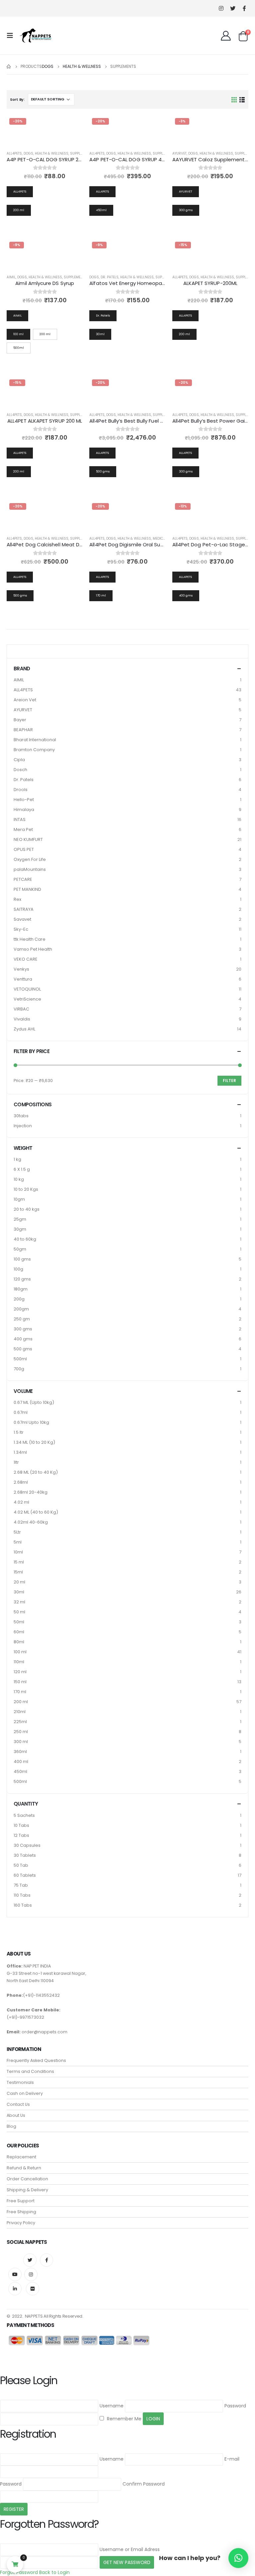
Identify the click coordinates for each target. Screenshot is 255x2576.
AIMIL (11, 277)
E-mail (232, 2459)
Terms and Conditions (30, 2071)
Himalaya (24, 810)
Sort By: (17, 99)
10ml (18, 1552)
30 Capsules (27, 1845)
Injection (23, 1126)
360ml (20, 1752)
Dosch (20, 770)
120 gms (22, 1279)
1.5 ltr (19, 1432)
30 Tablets (25, 1855)
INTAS (20, 819)
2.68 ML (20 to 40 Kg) (36, 1472)
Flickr (33, 2289)
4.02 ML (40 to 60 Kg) (36, 1512)
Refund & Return (24, 2168)
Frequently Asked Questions (36, 2060)
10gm (19, 1199)
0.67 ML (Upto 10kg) (34, 1402)
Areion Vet (25, 700)
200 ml (21, 1702)
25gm (20, 1219)
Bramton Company (34, 750)
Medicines (162, 539)
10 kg (19, 1179)
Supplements (82, 153)
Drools (21, 790)
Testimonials (20, 2082)
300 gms (23, 1329)
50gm (20, 1249)
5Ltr (17, 1532)
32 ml (19, 1602)
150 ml (20, 1682)
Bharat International (35, 740)
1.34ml (20, 1452)
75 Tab (21, 1885)
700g (19, 1369)
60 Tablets (25, 1875)
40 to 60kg (25, 1239)
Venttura (23, 979)
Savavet (22, 919)
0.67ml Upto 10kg (31, 1422)
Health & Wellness (52, 153)
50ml (19, 1622)
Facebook (46, 2260)
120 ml (20, 1672)
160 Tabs (23, 1905)
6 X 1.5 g (22, 1169)
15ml (18, 1572)
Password (235, 2406)
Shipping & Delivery (27, 2190)
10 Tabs (21, 1825)
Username (112, 2406)
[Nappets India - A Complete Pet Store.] (36, 36)
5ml (18, 1542)
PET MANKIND (27, 889)
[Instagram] (221, 8)
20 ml (19, 1582)
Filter (229, 1081)
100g (18, 1269)
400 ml (21, 1762)
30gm (20, 1229)
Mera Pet (23, 829)
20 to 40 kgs (27, 1209)
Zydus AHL (24, 1029)
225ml (20, 1722)
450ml (20, 1771)
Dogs (28, 153)
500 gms (23, 1349)
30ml (19, 1592)
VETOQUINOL (27, 989)
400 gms (23, 1339)
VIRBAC (21, 1009)
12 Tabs (21, 1835)
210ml (20, 1712)
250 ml (21, 1732)
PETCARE (23, 879)
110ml (19, 1662)
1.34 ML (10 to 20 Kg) (34, 1442)
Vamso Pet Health (33, 949)
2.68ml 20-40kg (31, 1492)
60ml (19, 1632)
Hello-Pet (24, 800)
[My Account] (226, 36)
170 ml (20, 1692)
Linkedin (15, 2289)
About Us (16, 2115)
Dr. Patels (110, 277)
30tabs (21, 1116)
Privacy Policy (21, 2223)
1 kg (17, 1159)
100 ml (20, 1652)
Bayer (20, 720)
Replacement (21, 2157)
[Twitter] (233, 8)
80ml (19, 1642)
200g (19, 1299)
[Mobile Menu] (12, 36)
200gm (21, 1309)
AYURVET (179, 153)
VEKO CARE (26, 959)
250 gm (22, 1319)
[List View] (242, 99)
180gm (21, 1289)
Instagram (31, 2274)
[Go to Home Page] (9, 67)
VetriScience (27, 999)
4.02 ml (21, 1502)
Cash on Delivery (25, 2093)
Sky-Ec (21, 929)
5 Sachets (24, 1815)
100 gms (22, 1259)
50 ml (19, 1612)
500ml (20, 1359)
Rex (17, 899)
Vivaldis (22, 1019)
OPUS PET (24, 849)
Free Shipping (21, 2212)
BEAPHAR (23, 730)
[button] (238, 2558)
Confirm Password (144, 2484)
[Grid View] (234, 99)
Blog (11, 2126)
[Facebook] (244, 8)
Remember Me (124, 2419)
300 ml (21, 1742)
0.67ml (21, 1412)
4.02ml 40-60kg (31, 1522)
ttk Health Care (30, 939)
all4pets (14, 153)
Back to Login (54, 2572)
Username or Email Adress (130, 2549)
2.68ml (21, 1482)
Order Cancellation (27, 2179)
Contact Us (18, 2104)
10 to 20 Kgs (26, 1189)
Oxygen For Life (30, 859)
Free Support (21, 2201)
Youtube (15, 2274)
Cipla (19, 760)
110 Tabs (22, 1895)
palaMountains (30, 869)
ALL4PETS (23, 690)
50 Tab (21, 1865)
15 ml (19, 1562)
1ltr (16, 1462)
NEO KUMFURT (28, 839)
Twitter (30, 2260)
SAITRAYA (24, 909)
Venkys (21, 969)
